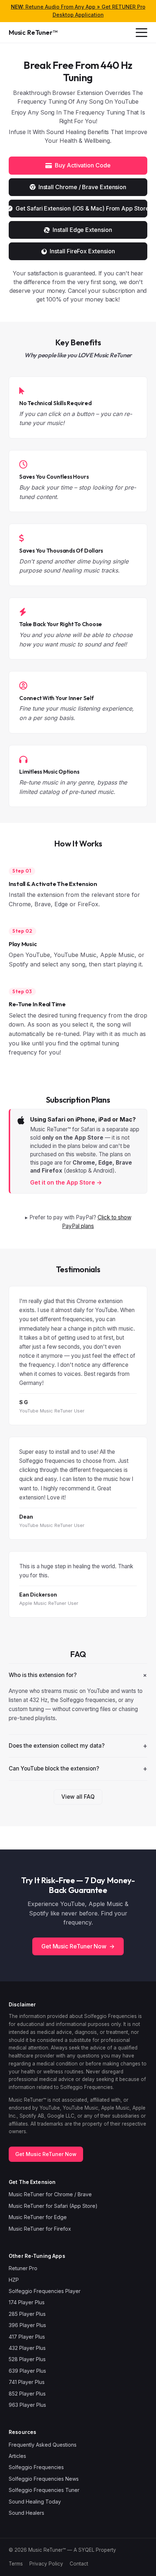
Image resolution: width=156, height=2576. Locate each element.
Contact (79, 2564)
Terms (16, 2564)
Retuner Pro (23, 2268)
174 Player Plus (27, 2302)
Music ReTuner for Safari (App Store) (53, 2206)
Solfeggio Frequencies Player (45, 2291)
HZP (14, 2280)
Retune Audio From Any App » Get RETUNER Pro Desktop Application (78, 11)
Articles (17, 2456)
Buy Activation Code (83, 165)
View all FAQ (78, 1797)
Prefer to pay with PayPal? (80, 1222)
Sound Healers (26, 2513)
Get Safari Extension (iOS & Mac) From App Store (81, 208)
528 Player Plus (27, 2359)
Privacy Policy (46, 2564)
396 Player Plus (27, 2325)
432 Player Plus (27, 2348)
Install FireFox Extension (82, 251)
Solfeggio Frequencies (36, 2467)
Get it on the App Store (66, 1182)
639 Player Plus (27, 2371)
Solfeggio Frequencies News (44, 2479)
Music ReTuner (33, 32)
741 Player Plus (27, 2382)
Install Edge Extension (82, 230)
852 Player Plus (27, 2394)
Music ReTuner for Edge (38, 2217)
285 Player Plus (27, 2314)
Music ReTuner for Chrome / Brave (50, 2194)
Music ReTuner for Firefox (40, 2229)
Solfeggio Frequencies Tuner (44, 2490)
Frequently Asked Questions (43, 2445)
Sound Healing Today (35, 2502)
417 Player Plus (27, 2337)
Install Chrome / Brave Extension (82, 187)
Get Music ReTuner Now (78, 1946)
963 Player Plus (27, 2405)
